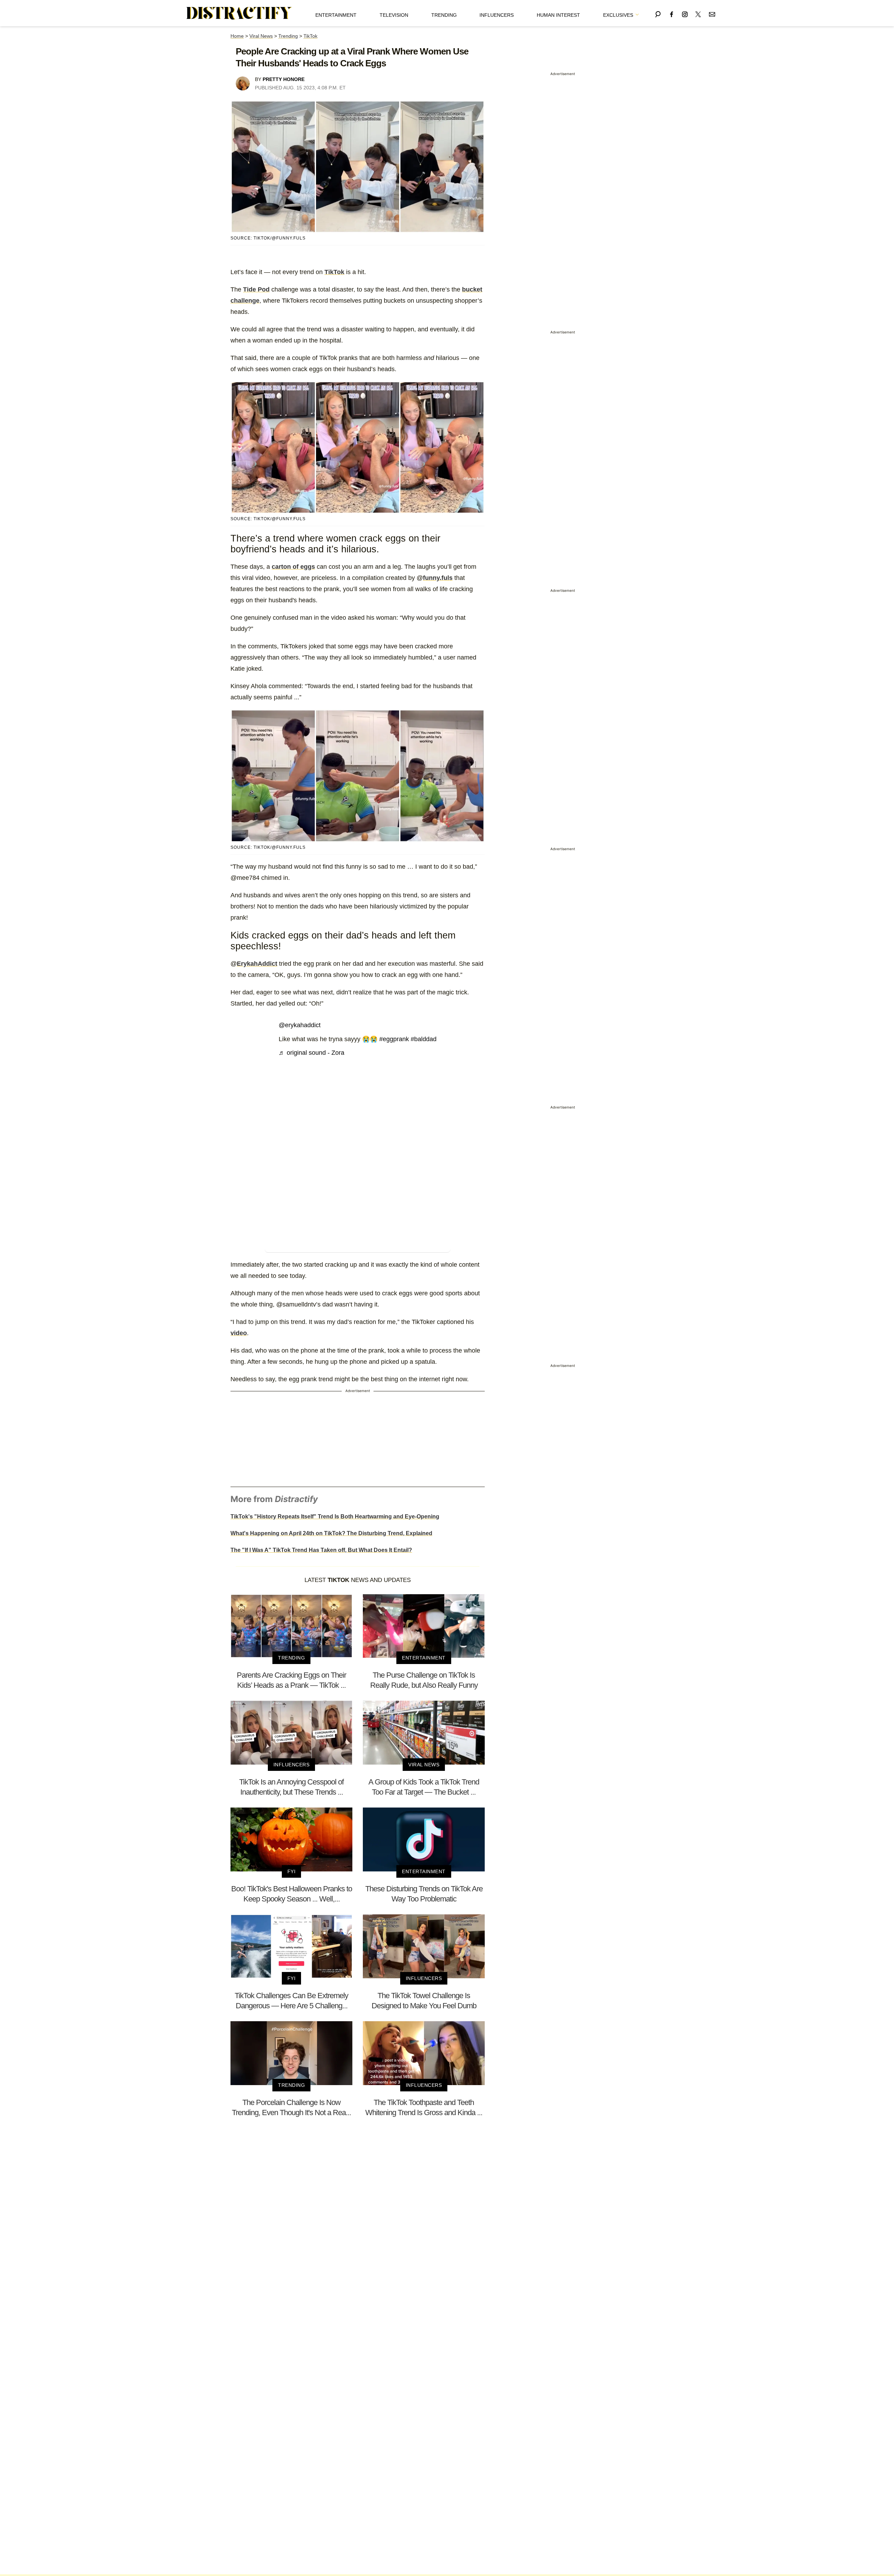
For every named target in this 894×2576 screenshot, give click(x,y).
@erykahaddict (300, 1025)
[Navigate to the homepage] (239, 13)
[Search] (658, 13)
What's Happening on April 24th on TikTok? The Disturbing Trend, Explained (331, 1533)
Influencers (497, 15)
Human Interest (558, 15)
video (239, 1333)
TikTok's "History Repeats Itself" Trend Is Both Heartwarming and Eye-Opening (335, 1517)
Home (237, 36)
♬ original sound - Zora (312, 1053)
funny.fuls (438, 578)
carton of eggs (293, 567)
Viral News (261, 36)
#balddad (424, 1039)
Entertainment (336, 15)
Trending (444, 15)
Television (394, 15)
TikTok (310, 36)
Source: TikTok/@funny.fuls (268, 238)
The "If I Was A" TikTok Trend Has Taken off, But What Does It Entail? (321, 1550)
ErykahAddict (257, 964)
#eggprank (394, 1039)
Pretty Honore (284, 79)
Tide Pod (256, 289)
